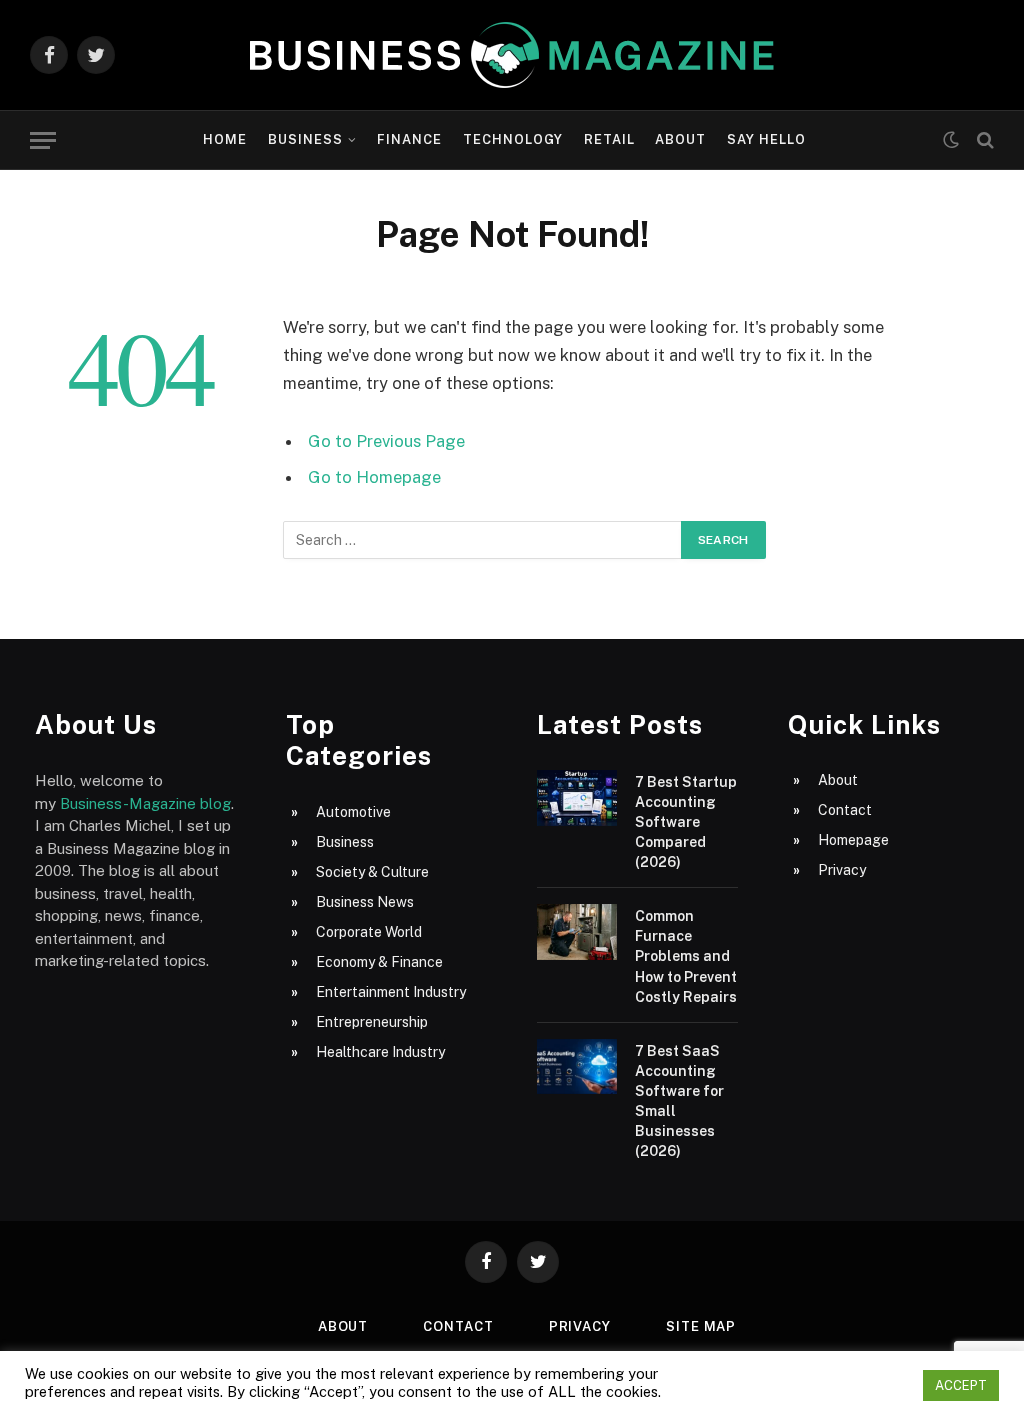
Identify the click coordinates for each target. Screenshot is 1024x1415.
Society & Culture (372, 872)
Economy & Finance (379, 962)
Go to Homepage (374, 477)
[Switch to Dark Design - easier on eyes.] (951, 140)
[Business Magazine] (512, 55)
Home (225, 139)
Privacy (842, 870)
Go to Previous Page (386, 441)
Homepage (853, 840)
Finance (409, 139)
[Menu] (43, 140)
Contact (845, 810)
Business (305, 139)
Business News (365, 902)
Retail (609, 139)
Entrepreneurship (372, 1022)
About (680, 139)
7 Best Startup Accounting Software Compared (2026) (686, 822)
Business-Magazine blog (145, 803)
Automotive (353, 812)
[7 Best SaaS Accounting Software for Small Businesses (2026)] (577, 1067)
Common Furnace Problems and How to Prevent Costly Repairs (686, 956)
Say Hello (766, 139)
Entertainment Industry (391, 992)
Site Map (701, 1326)
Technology (513, 139)
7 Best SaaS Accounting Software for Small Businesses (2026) (679, 1101)
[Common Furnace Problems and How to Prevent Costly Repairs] (577, 932)
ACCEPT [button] (961, 1385)
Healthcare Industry (380, 1052)
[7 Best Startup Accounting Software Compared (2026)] (577, 798)
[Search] (983, 140)
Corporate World (369, 932)
